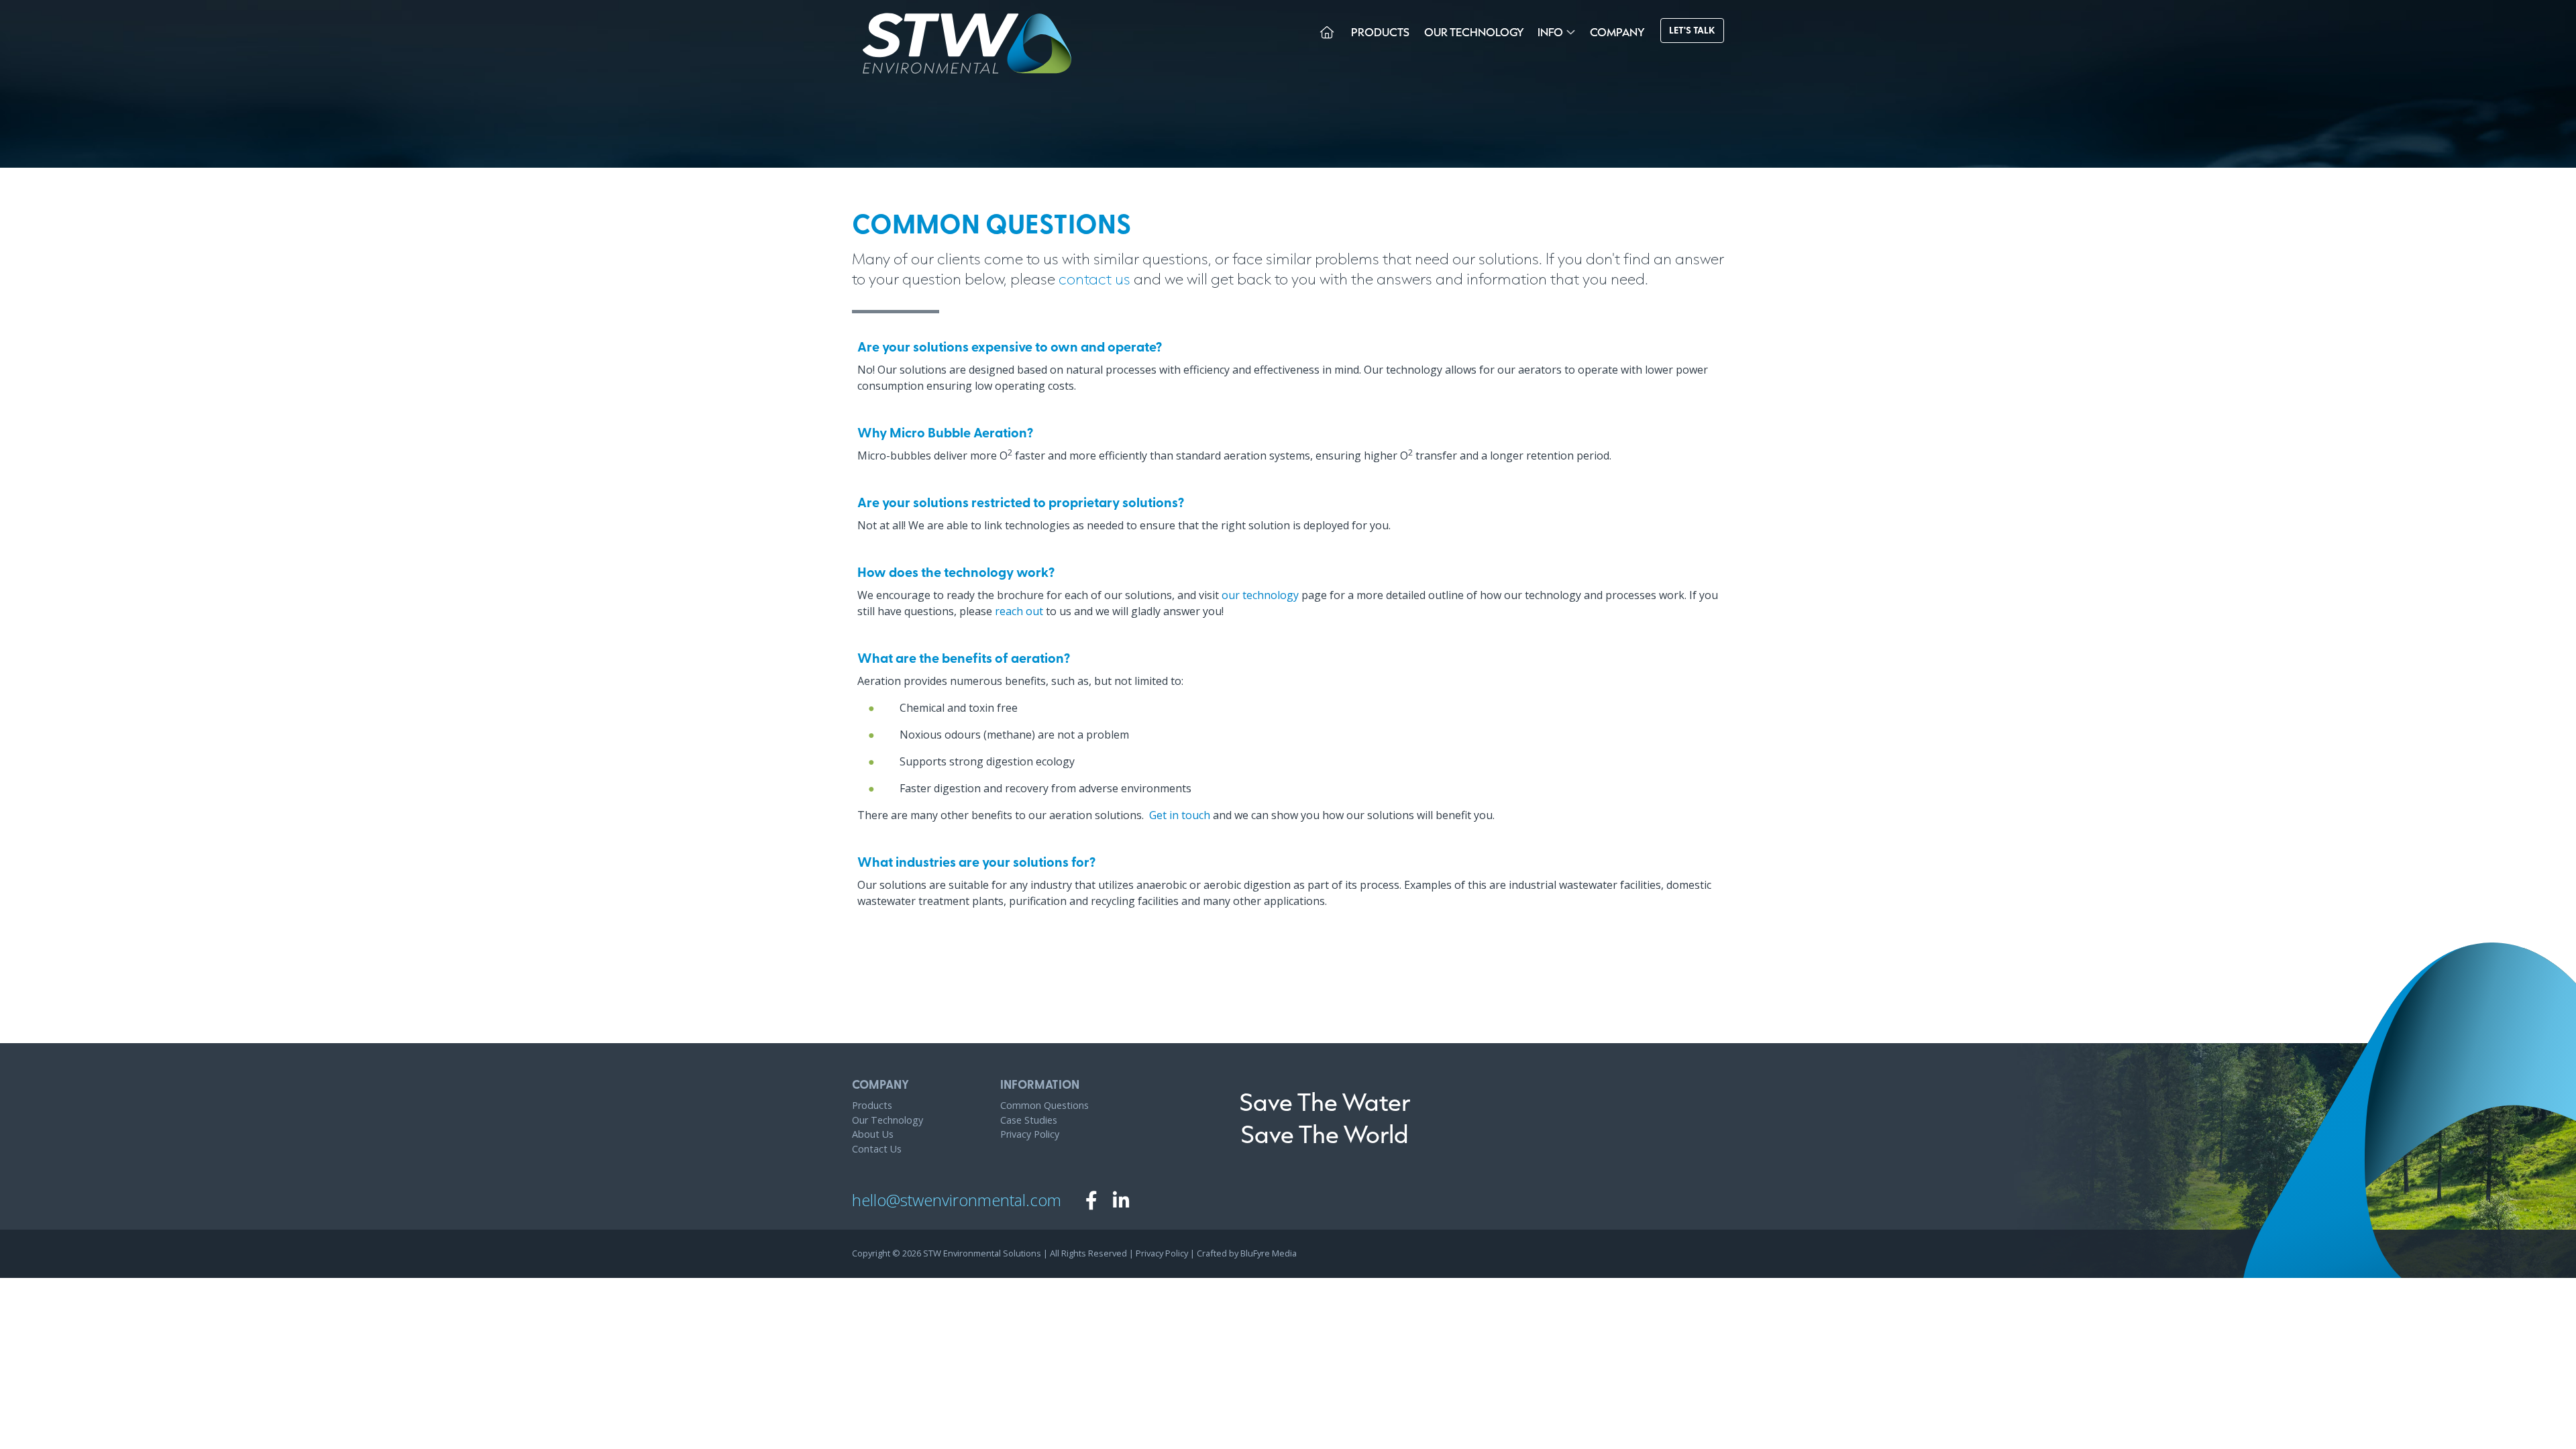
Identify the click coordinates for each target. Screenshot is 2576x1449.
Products (1380, 32)
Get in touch (1180, 815)
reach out (1019, 611)
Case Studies (1029, 1120)
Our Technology (1474, 32)
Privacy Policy (1030, 1134)
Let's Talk (1692, 31)
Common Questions (1044, 1105)
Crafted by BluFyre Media (1247, 1253)
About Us (873, 1134)
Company (1617, 32)
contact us (1094, 278)
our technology (1260, 595)
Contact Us (877, 1149)
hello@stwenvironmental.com (957, 1200)
